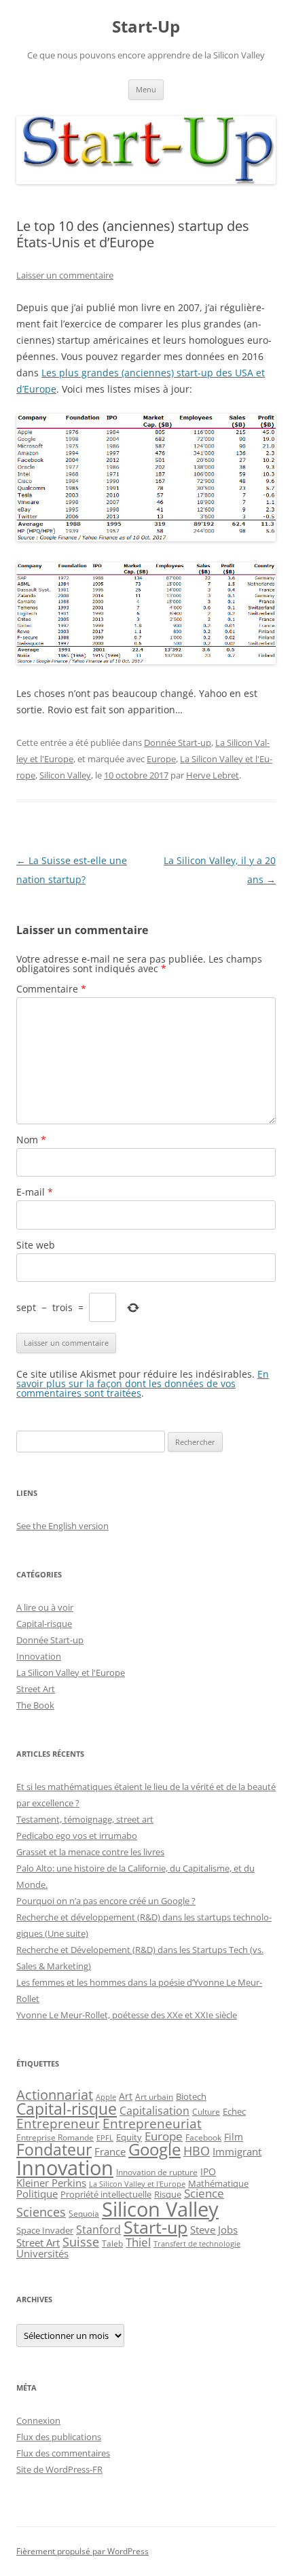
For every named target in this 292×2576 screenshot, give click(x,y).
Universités (42, 2253)
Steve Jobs (214, 2230)
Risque (168, 2194)
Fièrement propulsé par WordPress (83, 2551)
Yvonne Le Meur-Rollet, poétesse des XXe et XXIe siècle (127, 2015)
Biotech (191, 2097)
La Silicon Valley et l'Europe (71, 1672)
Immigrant (237, 2151)
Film (234, 2137)
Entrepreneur (58, 2123)
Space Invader (45, 2230)
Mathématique (218, 2183)
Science (204, 2193)
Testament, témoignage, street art (85, 1819)
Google (154, 2149)
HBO (197, 2151)
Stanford (98, 2230)
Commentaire (51, 989)
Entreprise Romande (55, 2137)
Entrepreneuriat (152, 2123)
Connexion (38, 2420)
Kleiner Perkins (51, 2183)
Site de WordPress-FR (59, 2469)
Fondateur (54, 2149)
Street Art (36, 1689)
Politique (37, 2194)
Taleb (112, 2243)
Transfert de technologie (197, 2244)
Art (126, 2096)
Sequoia (84, 2213)
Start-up (156, 2227)
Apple (106, 2097)
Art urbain (154, 2096)
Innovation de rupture (157, 2172)
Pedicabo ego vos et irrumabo (77, 1836)
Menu (146, 89)
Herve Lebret (213, 775)
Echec (234, 2111)
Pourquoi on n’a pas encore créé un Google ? (106, 1901)
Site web (36, 1245)
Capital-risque (44, 1624)
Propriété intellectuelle (106, 2194)
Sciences (41, 2212)
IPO (208, 2171)
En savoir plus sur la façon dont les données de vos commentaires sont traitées (143, 1383)
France (110, 2151)
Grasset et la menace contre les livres (90, 1852)
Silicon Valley (65, 775)
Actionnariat (55, 2095)
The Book (35, 1705)
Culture (206, 2112)
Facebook (203, 2137)
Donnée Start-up (178, 743)
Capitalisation (154, 2111)
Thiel (138, 2242)
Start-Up (146, 27)
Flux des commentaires (63, 2453)
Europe (161, 759)
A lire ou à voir (45, 1607)
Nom (31, 1140)
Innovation (39, 1656)
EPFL (105, 2137)
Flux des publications (59, 2437)
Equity (129, 2137)
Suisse (81, 2242)
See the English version (62, 1526)
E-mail (35, 1192)
